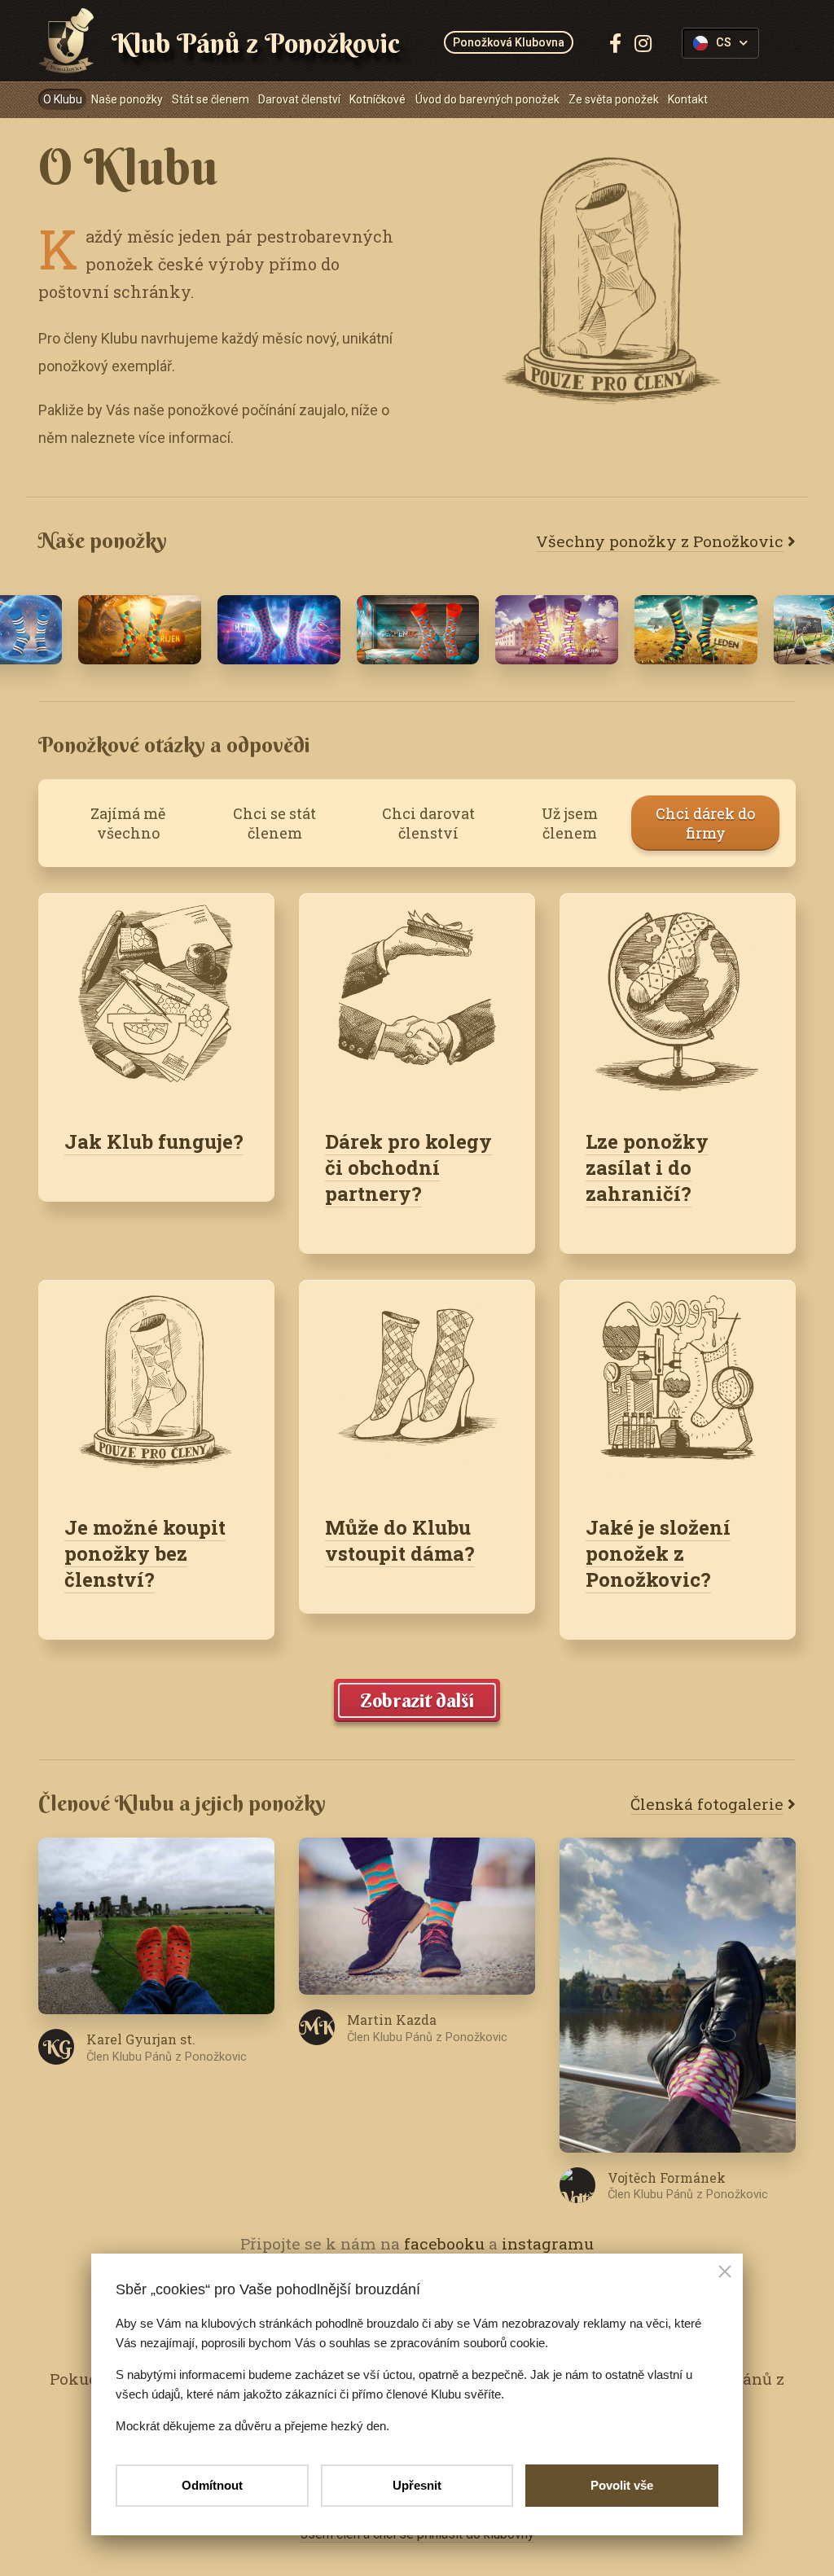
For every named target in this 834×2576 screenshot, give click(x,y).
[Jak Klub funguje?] (156, 998)
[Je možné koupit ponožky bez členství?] (156, 1384)
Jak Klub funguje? (154, 1141)
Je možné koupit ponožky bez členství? (145, 1553)
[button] (725, 2273)
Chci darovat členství (428, 823)
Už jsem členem (570, 823)
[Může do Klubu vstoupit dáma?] (417, 1384)
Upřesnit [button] (417, 2485)
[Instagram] (643, 43)
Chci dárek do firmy (705, 823)
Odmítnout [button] (212, 2485)
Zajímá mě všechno (128, 823)
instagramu (548, 2243)
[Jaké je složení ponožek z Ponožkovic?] (678, 1384)
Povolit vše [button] (622, 2485)
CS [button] (724, 43)
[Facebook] (615, 43)
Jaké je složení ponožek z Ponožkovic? (658, 1553)
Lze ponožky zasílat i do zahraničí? (647, 1168)
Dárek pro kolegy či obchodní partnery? (408, 1168)
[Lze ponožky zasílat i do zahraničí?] (678, 998)
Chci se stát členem (274, 823)
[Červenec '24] (279, 630)
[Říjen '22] (557, 630)
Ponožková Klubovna (509, 42)
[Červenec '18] (418, 630)
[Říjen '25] (140, 630)
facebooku (444, 2243)
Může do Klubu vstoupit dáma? (400, 1540)
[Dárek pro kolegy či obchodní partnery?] (417, 998)
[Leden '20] (696, 630)
